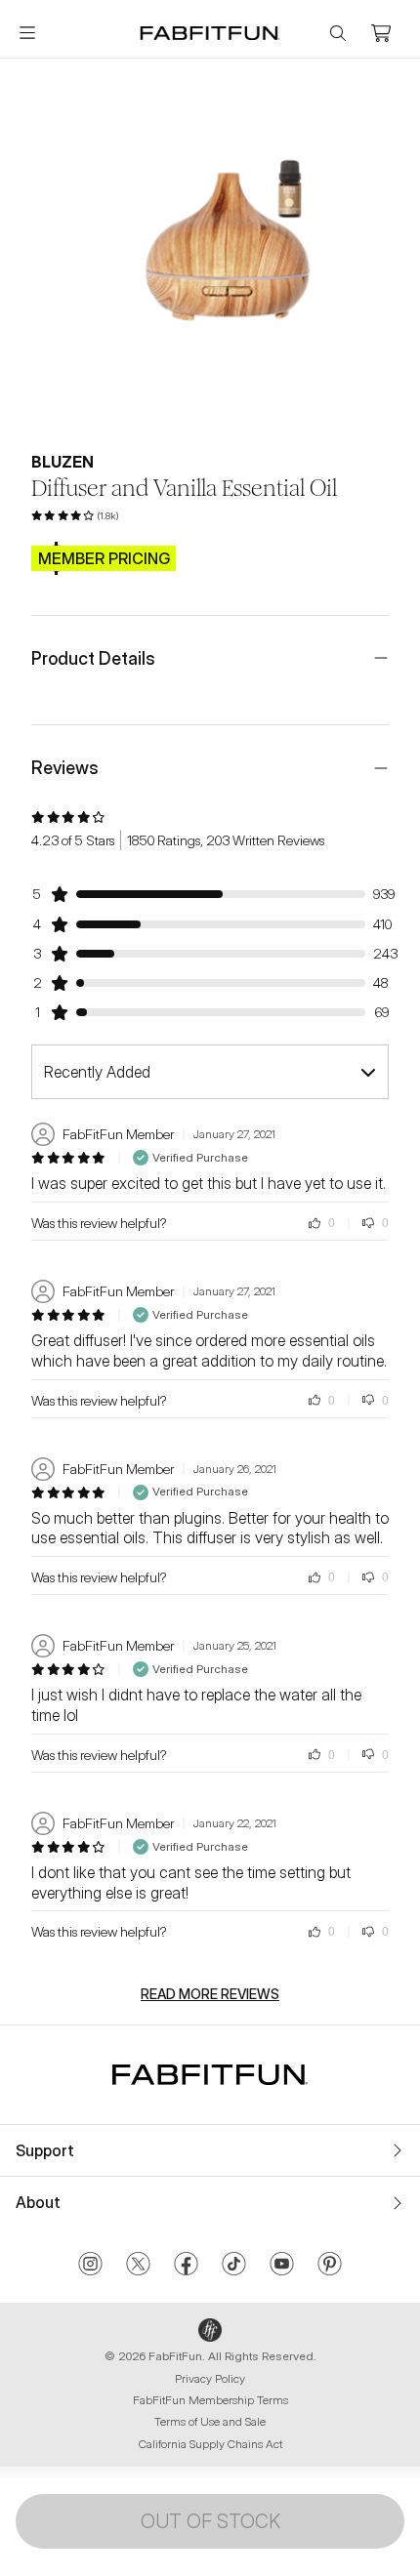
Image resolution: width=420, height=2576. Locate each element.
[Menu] (27, 33)
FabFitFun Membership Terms (210, 2400)
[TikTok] (234, 2266)
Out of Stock (210, 2521)
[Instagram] (90, 2266)
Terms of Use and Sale (210, 2421)
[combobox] (210, 1072)
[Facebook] (186, 2266)
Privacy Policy (210, 2378)
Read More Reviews (210, 1994)
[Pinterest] (330, 2266)
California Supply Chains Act (210, 2444)
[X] (138, 2266)
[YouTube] (282, 2266)
